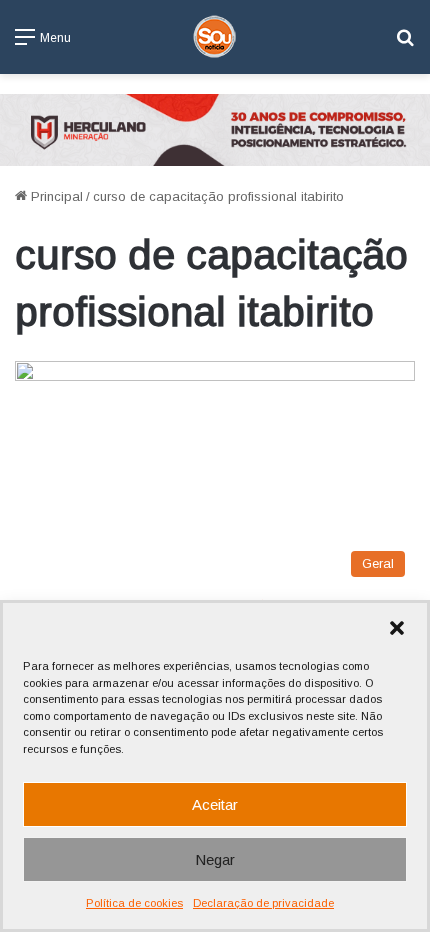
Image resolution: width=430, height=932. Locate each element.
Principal (55, 196)
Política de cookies (134, 903)
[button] (397, 628)
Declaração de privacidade (263, 903)
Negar (215, 859)
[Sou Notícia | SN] (215, 37)
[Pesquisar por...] (405, 44)
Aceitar (215, 804)
